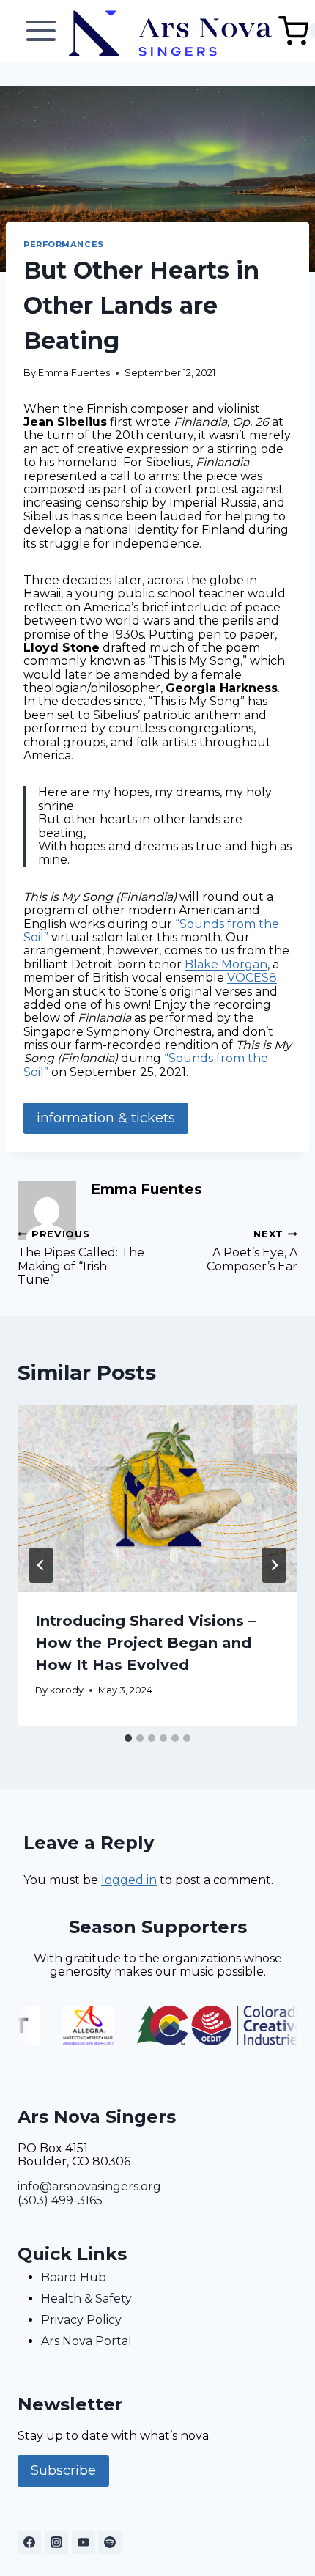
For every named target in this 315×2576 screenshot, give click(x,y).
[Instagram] (56, 2542)
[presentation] (157, 1499)
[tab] (128, 1738)
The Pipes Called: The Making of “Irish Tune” (81, 1258)
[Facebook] (29, 2542)
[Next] (274, 1565)
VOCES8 (252, 978)
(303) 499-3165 (60, 2200)
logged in (129, 1880)
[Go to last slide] (41, 1565)
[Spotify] (110, 2542)
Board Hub (74, 2277)
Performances (64, 244)
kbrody (67, 1690)
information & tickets (106, 1118)
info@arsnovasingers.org (89, 2186)
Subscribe (63, 2470)
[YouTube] (84, 2542)
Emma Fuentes (74, 373)
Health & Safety (86, 2299)
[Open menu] (41, 31)
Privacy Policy (81, 2320)
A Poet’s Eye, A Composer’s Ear (252, 1251)
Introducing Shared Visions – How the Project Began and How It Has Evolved (145, 1643)
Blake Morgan (226, 964)
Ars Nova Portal (86, 2341)
